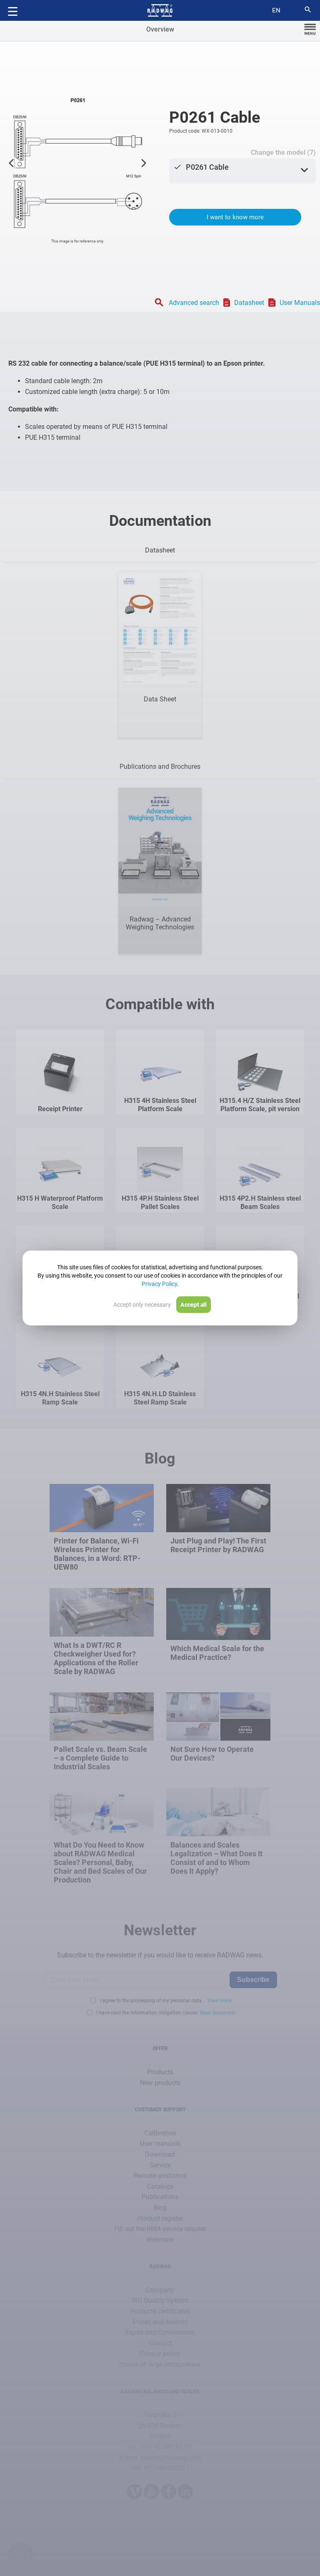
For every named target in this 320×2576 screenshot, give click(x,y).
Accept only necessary (142, 1305)
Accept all (194, 1305)
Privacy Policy (159, 1284)
